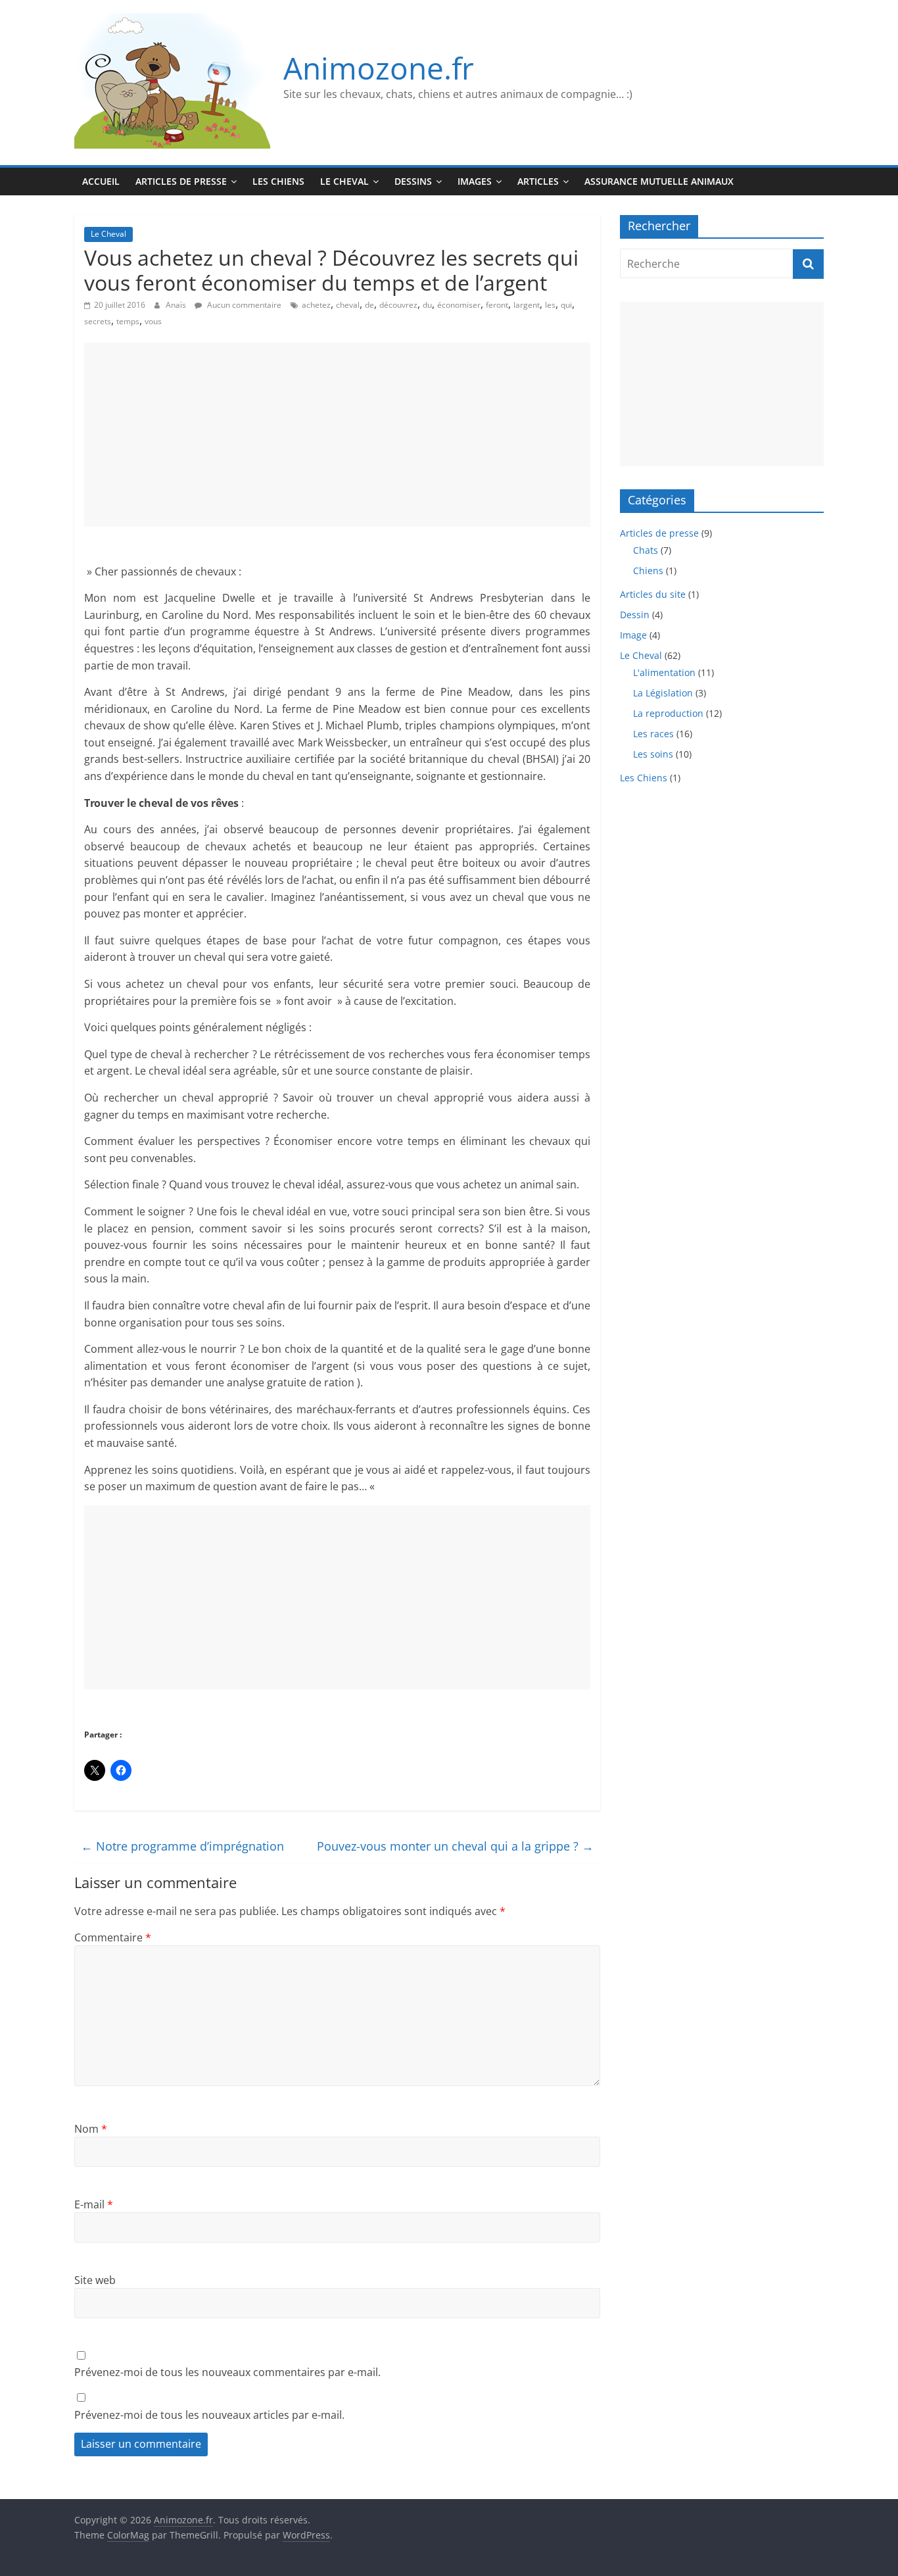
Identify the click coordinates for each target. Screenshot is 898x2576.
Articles (538, 181)
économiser (459, 305)
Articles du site (653, 594)
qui (566, 305)
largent (527, 305)
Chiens (648, 571)
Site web (95, 2280)
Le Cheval (344, 181)
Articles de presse (181, 181)
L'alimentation (664, 672)
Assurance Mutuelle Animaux (659, 181)
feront (497, 305)
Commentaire (113, 1937)
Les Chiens (278, 181)
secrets (98, 321)
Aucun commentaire (243, 305)
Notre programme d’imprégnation (182, 1846)
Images (475, 181)
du (427, 305)
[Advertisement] (337, 435)
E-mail (94, 2204)
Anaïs (177, 305)
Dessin (635, 615)
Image (633, 635)
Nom (91, 2129)
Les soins (653, 754)
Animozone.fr (379, 68)
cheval (348, 305)
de (369, 305)
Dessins (413, 181)
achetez (316, 305)
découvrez (398, 305)
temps (128, 321)
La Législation (663, 693)
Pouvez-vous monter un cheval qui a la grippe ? (455, 1846)
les (550, 305)
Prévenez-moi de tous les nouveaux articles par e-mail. (209, 2415)
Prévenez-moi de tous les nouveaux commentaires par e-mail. (227, 2372)
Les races (653, 734)
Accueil (101, 181)
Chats (646, 550)
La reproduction (668, 713)
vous (153, 321)
